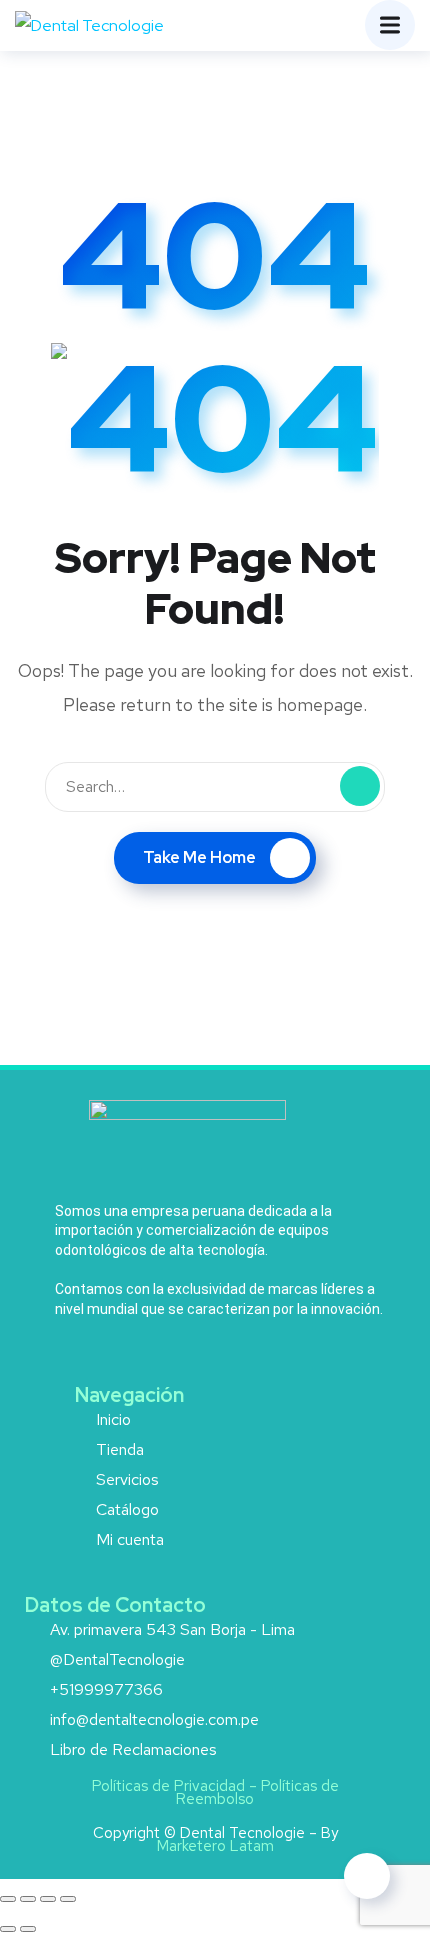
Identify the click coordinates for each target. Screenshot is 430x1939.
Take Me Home (199, 857)
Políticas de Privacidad (168, 1786)
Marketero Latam (215, 1846)
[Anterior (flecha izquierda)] (8, 1929)
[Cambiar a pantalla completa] (28, 1899)
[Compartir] (48, 1899)
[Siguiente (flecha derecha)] (28, 1929)
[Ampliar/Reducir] (8, 1899)
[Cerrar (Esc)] (68, 1899)
